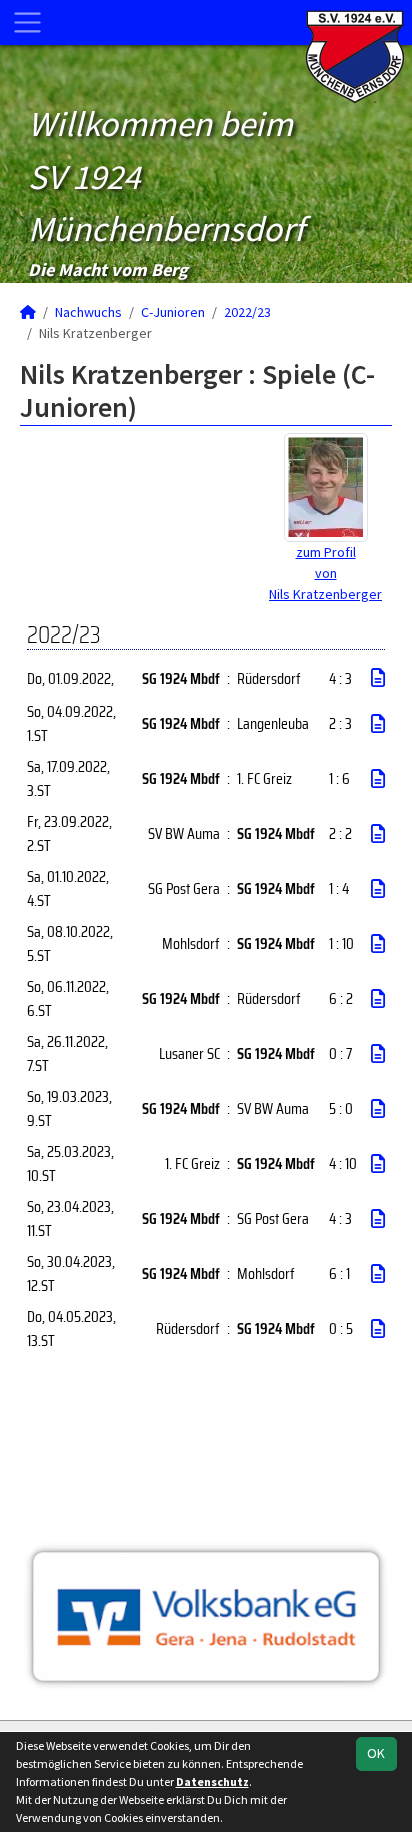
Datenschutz (212, 1781)
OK (376, 1753)
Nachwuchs (88, 312)
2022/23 (247, 312)
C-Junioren (173, 312)
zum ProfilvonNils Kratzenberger (325, 573)
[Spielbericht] (378, 678)
